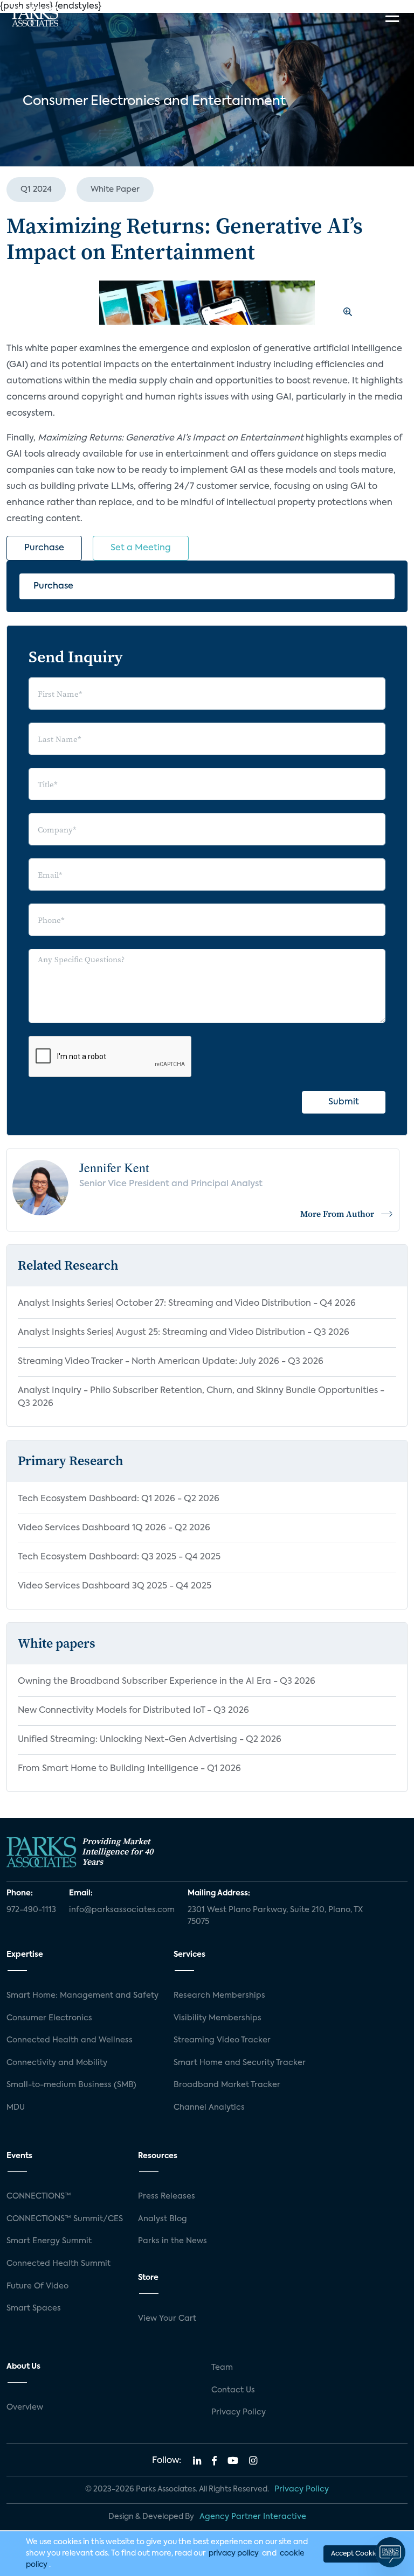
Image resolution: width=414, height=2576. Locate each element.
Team (222, 2368)
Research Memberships (219, 1996)
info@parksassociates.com (122, 1910)
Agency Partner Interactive (253, 2517)
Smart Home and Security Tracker (240, 2063)
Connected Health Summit (58, 2264)
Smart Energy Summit (49, 2241)
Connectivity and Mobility (57, 2063)
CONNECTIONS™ (39, 2196)
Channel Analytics (209, 2108)
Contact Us (233, 2390)
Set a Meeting (141, 548)
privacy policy (234, 2553)
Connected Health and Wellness (70, 2040)
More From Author (337, 1214)
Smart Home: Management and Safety (82, 1996)
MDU (16, 2108)
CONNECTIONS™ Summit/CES (65, 2219)
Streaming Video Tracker (222, 2040)
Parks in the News (172, 2241)
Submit (344, 1102)
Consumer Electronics (49, 2018)
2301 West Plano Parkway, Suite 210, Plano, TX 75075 (275, 1916)
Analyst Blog (163, 2219)
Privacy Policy (239, 2412)
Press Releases (167, 2196)
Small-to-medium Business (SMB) (71, 2085)
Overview (25, 2407)
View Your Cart (167, 2319)
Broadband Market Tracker (227, 2085)
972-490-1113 (31, 1910)
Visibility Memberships (218, 2018)
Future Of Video (37, 2286)
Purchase (44, 548)
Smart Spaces (34, 2308)
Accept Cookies (356, 2554)
